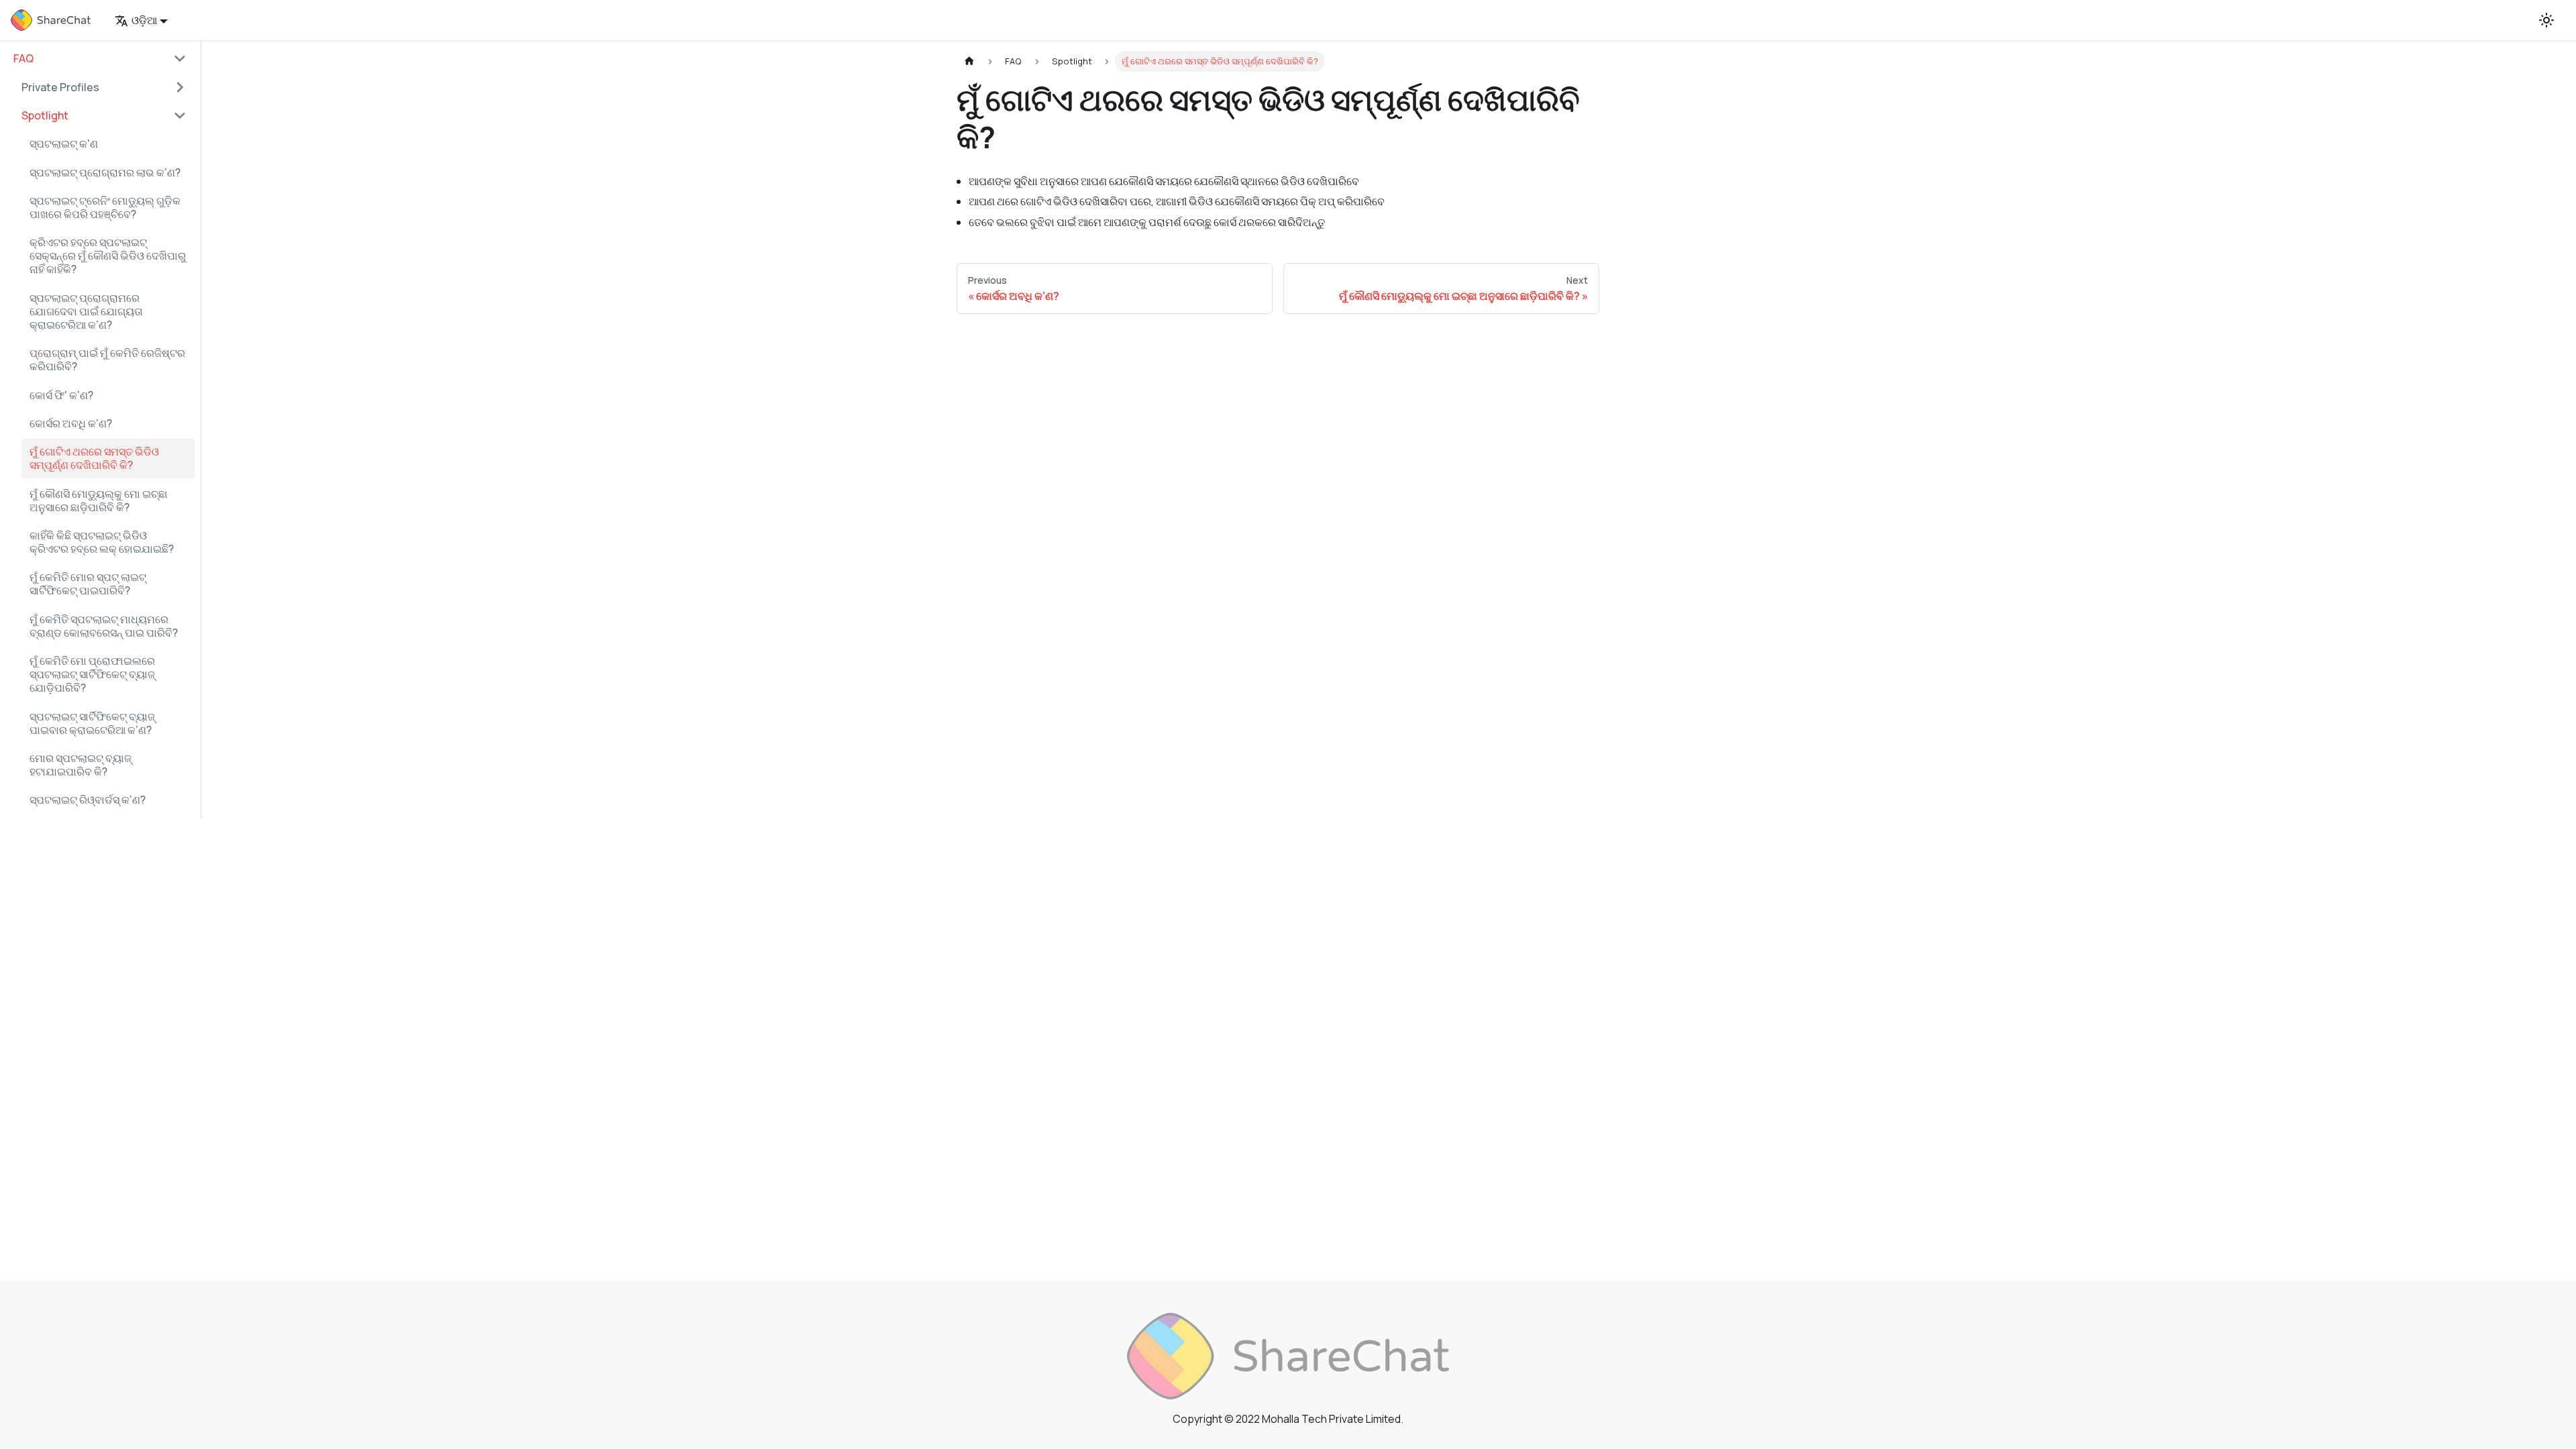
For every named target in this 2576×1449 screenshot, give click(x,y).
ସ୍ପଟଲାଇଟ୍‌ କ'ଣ (64, 144)
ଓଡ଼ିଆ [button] (144, 20)
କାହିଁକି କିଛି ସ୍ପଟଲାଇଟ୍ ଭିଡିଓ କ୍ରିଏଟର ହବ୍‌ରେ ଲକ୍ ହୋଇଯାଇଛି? (102, 542)
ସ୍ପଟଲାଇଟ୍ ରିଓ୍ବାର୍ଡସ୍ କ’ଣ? (88, 800)
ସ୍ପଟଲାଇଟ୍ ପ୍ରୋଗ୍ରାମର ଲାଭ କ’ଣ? (105, 172)
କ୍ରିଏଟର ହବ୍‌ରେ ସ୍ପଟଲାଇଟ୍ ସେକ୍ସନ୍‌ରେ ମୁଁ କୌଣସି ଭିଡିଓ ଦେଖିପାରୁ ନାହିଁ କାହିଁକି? (108, 256)
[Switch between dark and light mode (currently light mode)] (2546, 20)
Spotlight (45, 115)
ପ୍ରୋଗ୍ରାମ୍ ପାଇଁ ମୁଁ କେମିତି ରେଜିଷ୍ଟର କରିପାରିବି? (107, 360)
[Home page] (969, 61)
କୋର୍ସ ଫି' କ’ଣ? (61, 395)
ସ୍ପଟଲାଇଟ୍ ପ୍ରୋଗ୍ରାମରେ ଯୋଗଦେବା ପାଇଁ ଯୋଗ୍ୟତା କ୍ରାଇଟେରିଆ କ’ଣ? (86, 311)
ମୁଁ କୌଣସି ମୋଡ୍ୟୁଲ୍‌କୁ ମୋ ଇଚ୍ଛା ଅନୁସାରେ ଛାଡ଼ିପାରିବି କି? (99, 500)
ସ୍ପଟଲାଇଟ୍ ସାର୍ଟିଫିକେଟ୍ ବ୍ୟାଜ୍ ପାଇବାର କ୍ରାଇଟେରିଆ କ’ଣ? (92, 723)
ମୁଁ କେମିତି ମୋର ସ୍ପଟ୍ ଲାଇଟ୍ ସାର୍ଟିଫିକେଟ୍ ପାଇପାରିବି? (88, 584)
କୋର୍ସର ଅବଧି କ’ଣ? (71, 423)
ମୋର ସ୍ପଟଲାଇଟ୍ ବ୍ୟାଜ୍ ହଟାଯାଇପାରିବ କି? (80, 765)
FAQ (23, 58)
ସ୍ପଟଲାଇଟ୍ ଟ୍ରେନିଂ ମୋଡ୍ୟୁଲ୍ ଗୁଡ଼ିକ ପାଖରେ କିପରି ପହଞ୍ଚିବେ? (105, 207)
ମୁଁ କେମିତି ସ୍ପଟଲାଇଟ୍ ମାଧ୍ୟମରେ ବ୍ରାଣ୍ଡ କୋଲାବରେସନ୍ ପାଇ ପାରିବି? (104, 626)
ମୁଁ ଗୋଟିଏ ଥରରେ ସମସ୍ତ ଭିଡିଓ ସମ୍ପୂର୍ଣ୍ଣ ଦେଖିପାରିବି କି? (94, 458)
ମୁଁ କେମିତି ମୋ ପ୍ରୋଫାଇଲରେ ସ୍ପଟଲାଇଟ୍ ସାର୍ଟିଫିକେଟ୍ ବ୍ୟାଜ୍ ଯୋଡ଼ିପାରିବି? (92, 674)
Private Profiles (60, 87)
